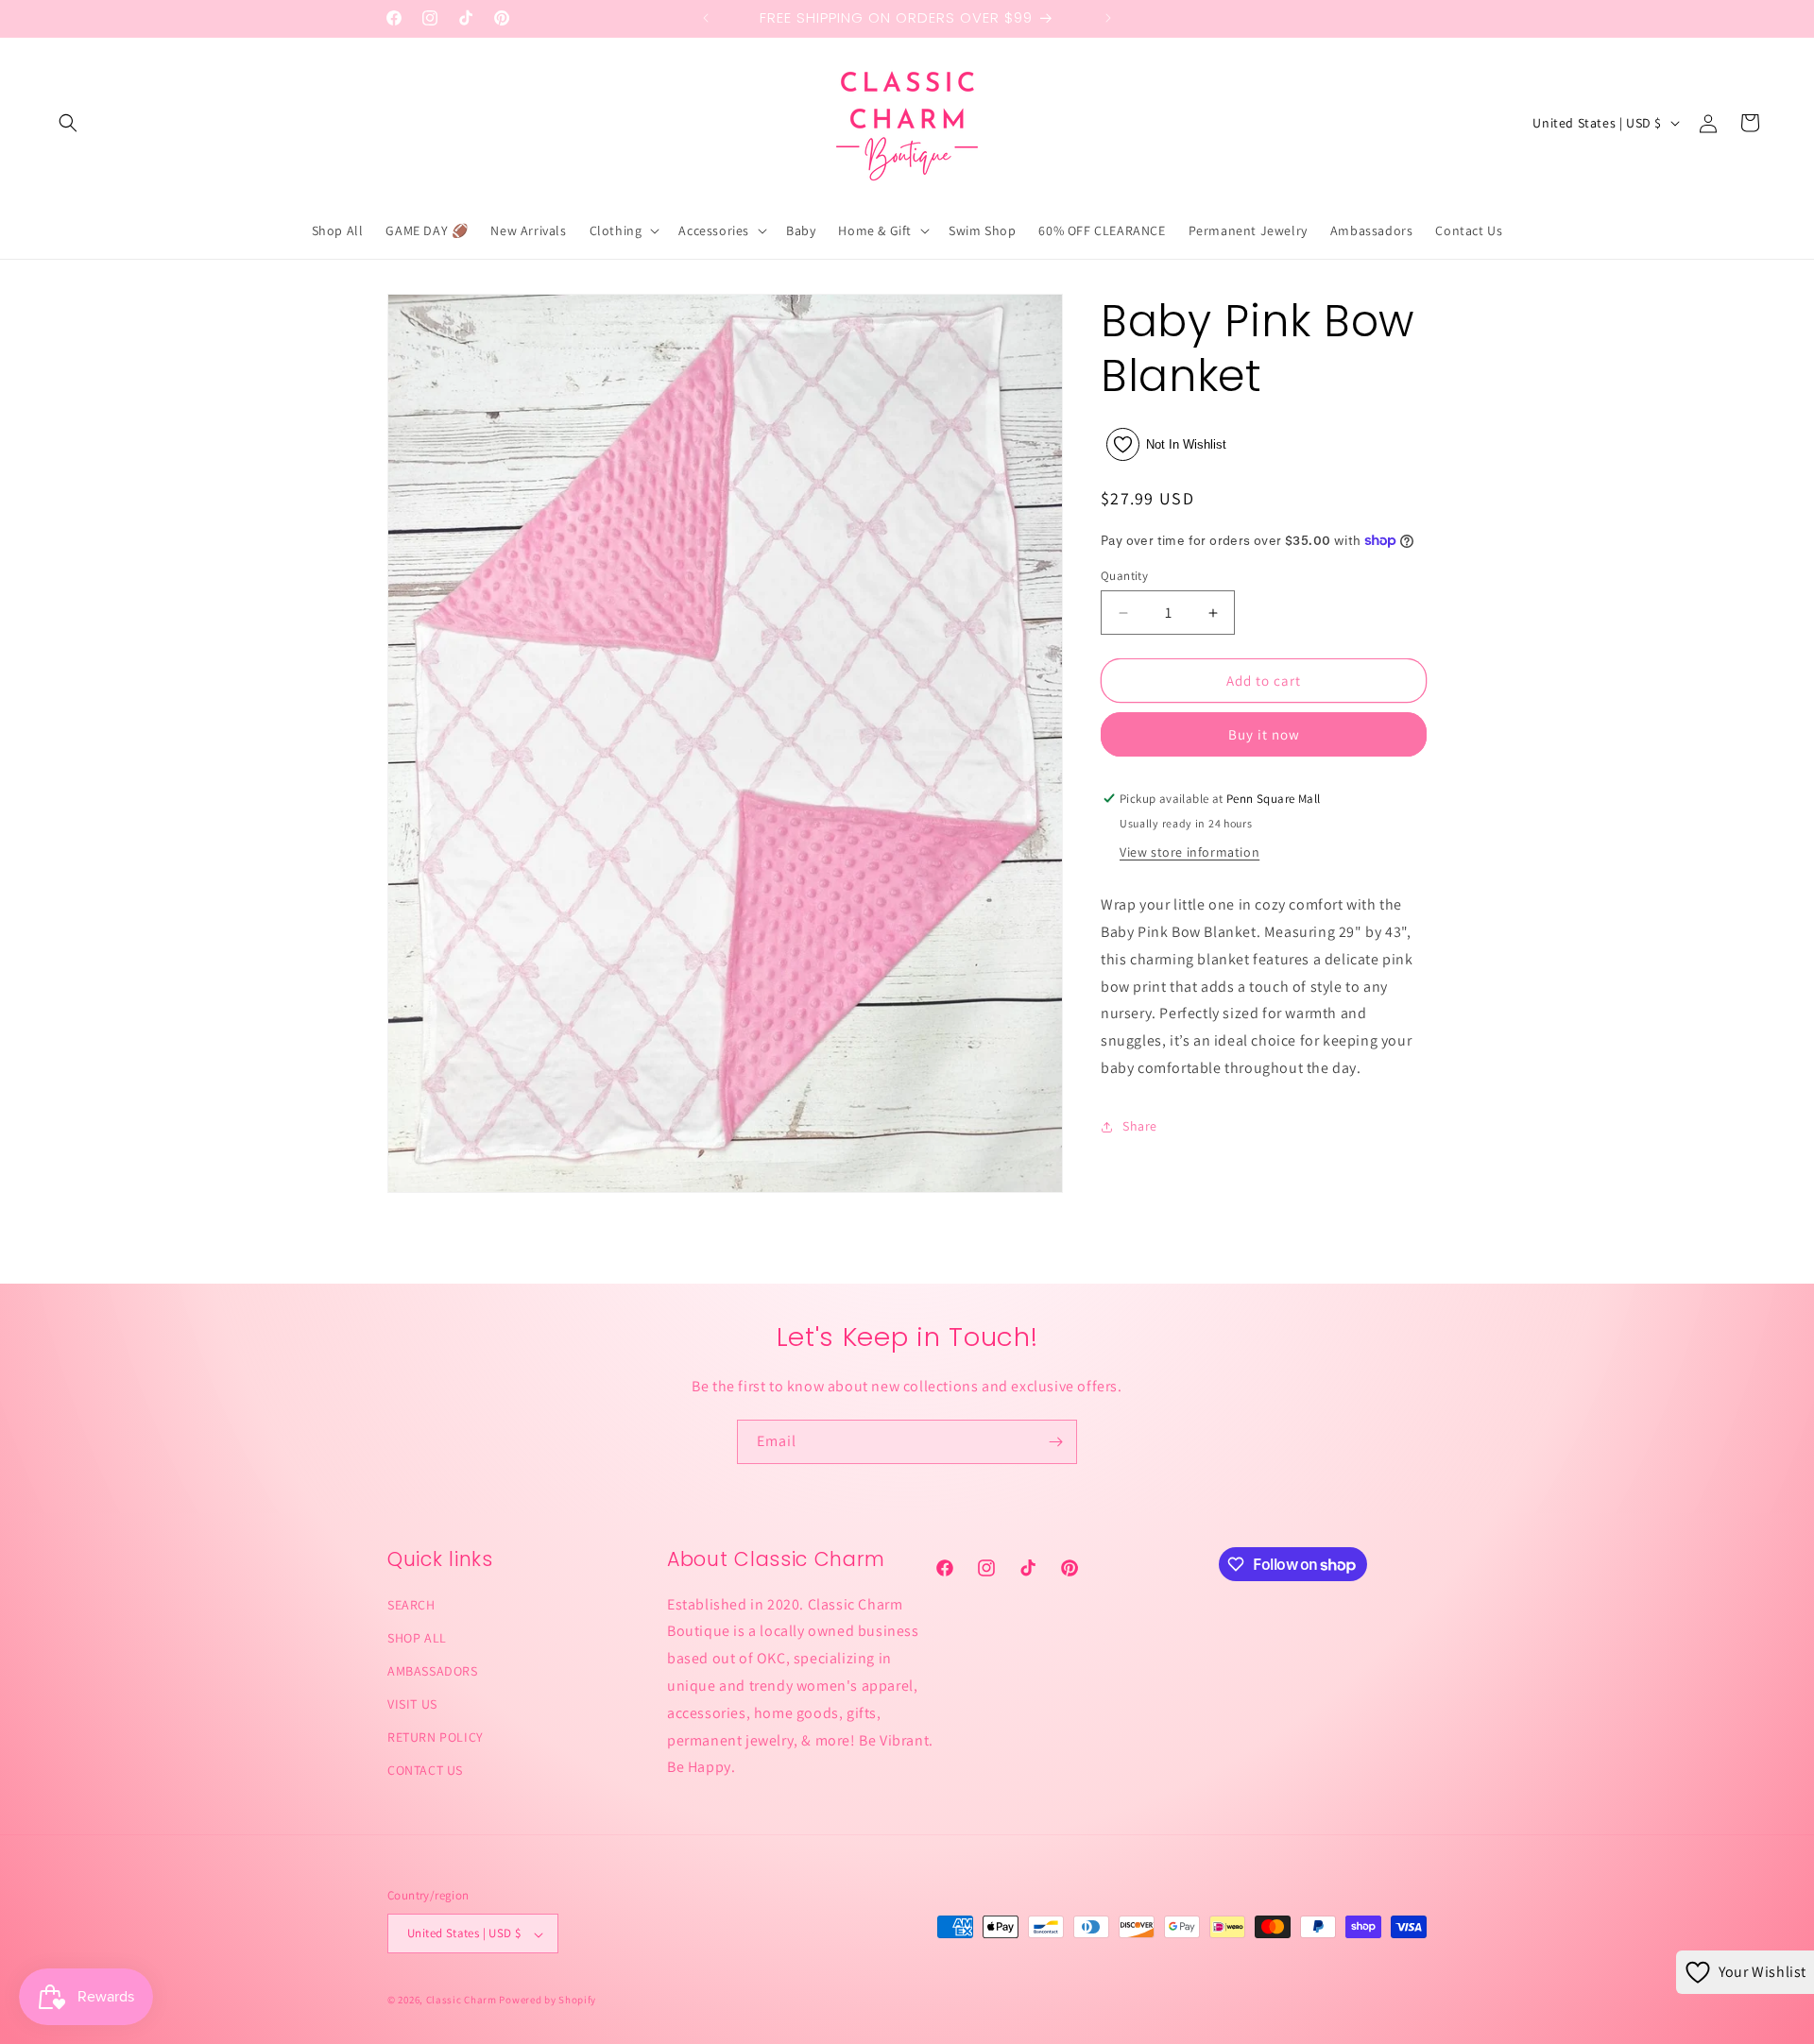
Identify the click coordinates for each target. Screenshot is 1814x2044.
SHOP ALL (417, 1637)
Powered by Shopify (548, 2001)
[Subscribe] (1055, 1442)
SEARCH (411, 1604)
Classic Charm (462, 2001)
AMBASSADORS (433, 1670)
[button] (68, 123)
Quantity (1124, 576)
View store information (1189, 852)
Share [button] (1140, 1126)
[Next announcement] (1108, 18)
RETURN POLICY (436, 1737)
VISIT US (412, 1704)
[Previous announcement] (706, 18)
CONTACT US (425, 1770)
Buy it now (1264, 734)
